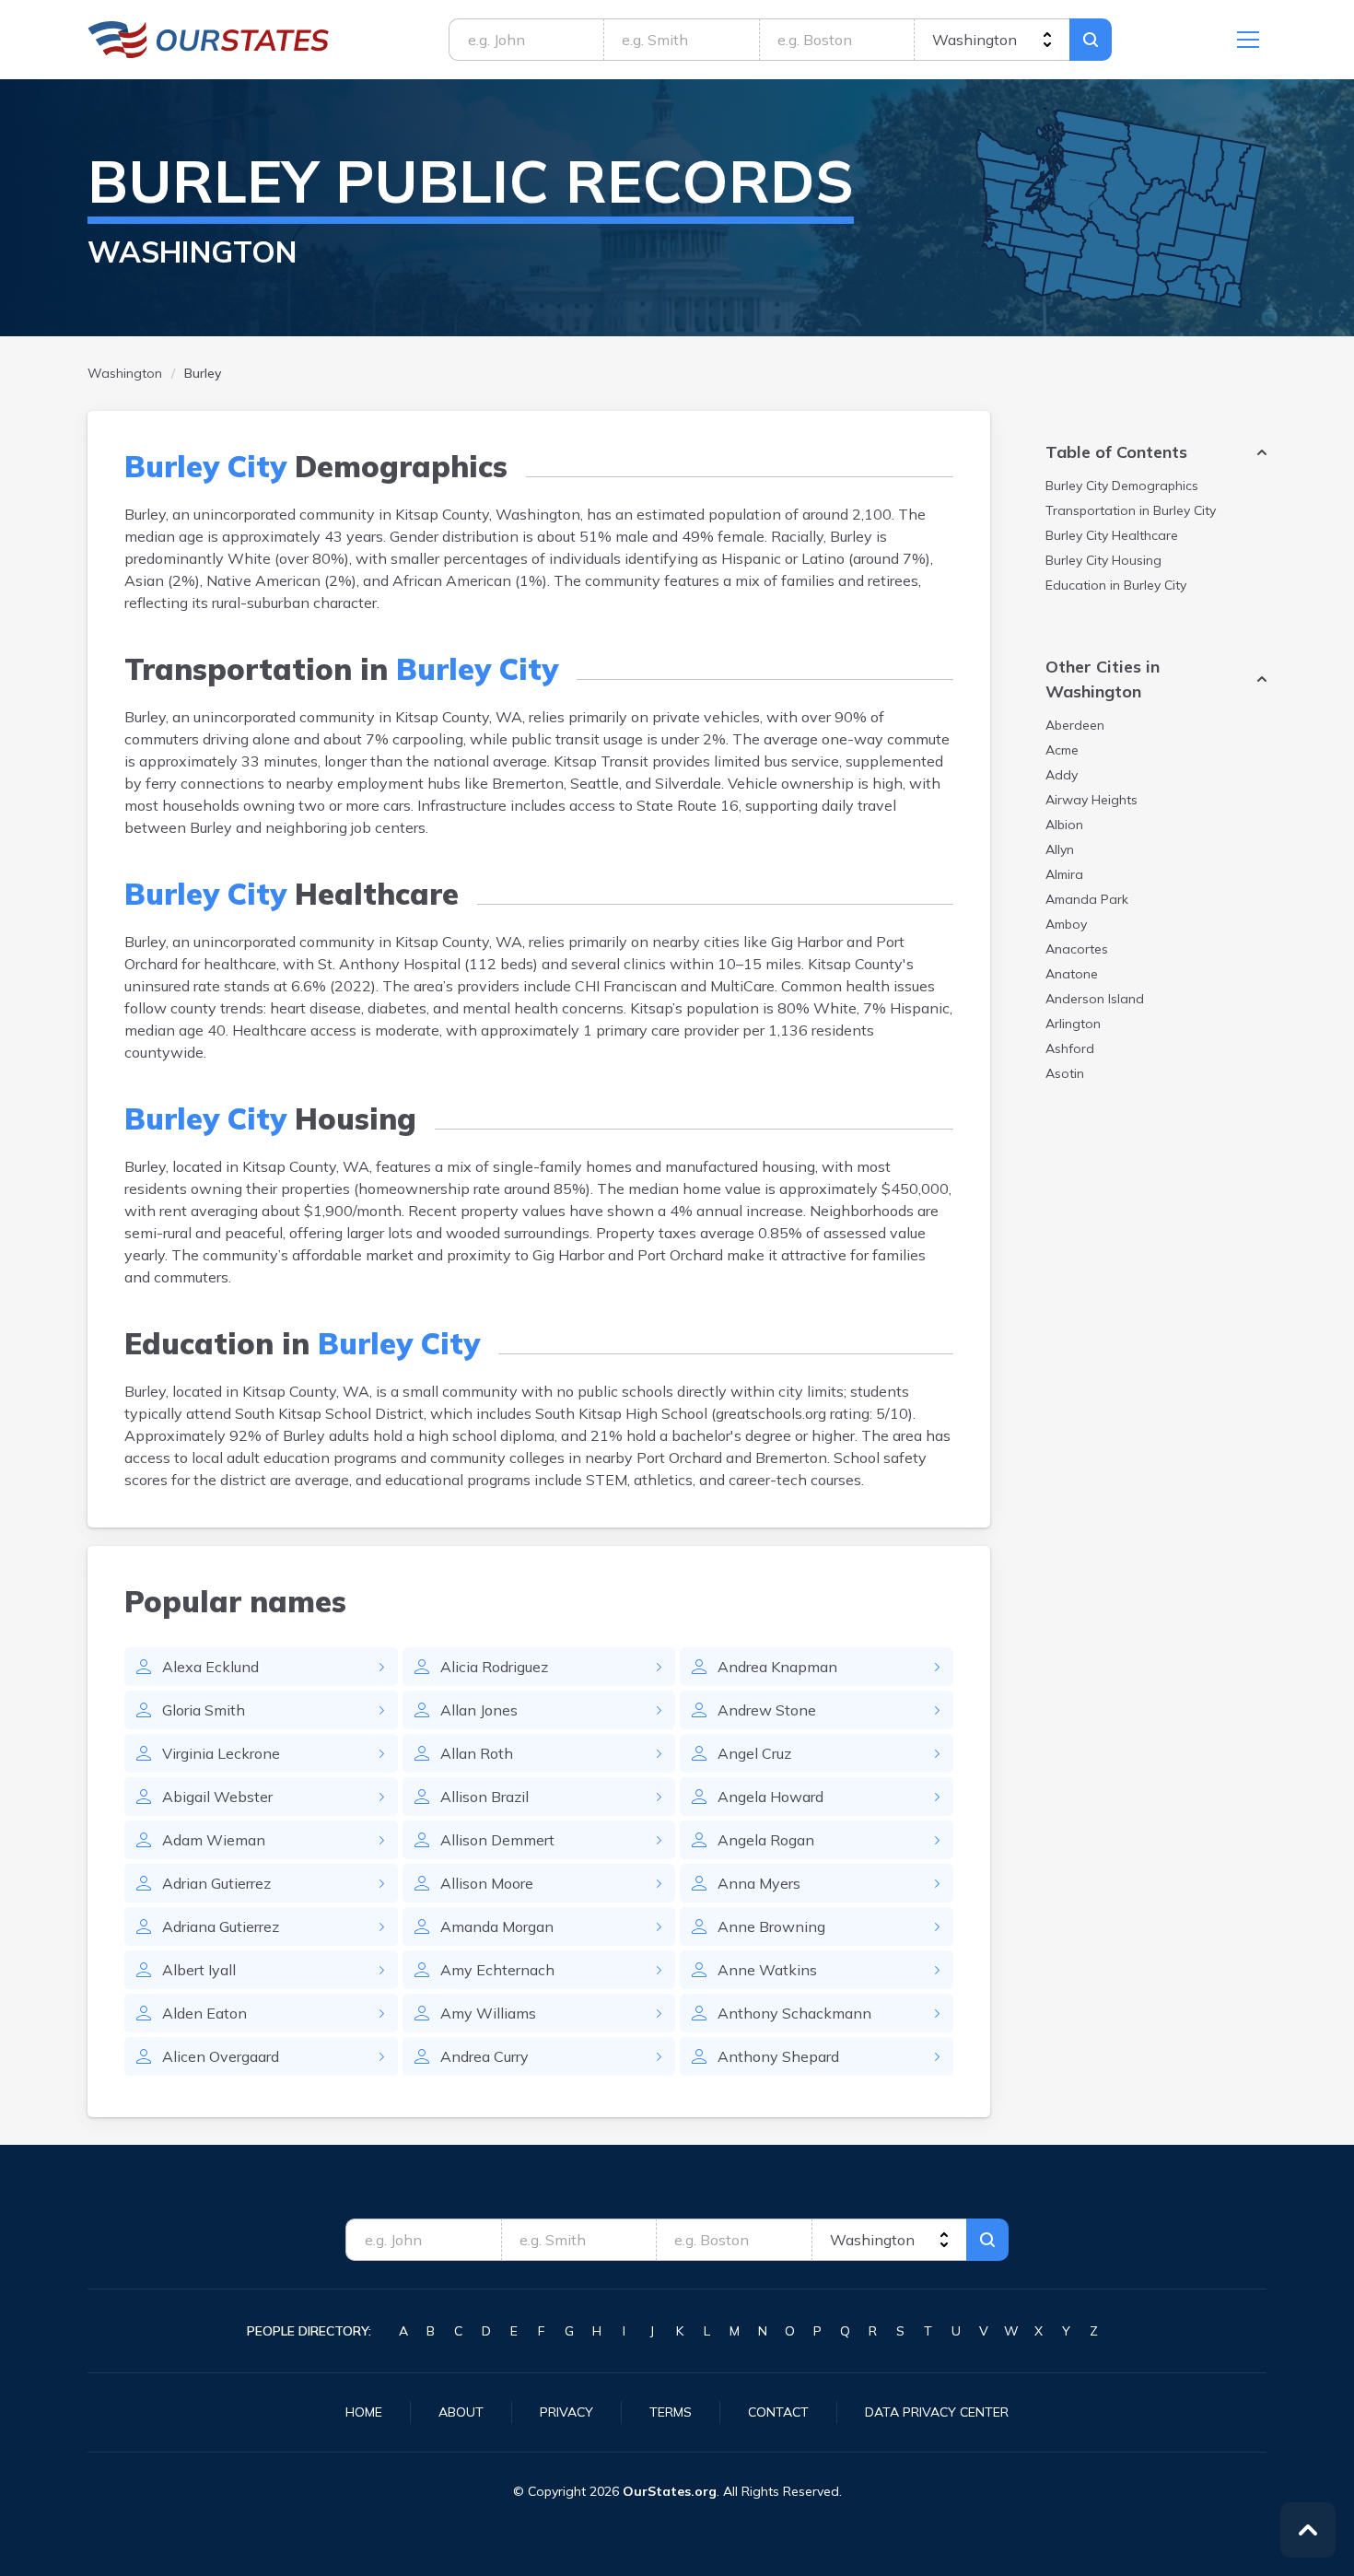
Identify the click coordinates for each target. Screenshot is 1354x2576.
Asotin (1065, 1073)
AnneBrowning (771, 1926)
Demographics (1122, 486)
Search (1091, 40)
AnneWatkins (767, 1970)
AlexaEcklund (210, 1667)
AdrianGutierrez (216, 1883)
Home (364, 2412)
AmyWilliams (488, 2013)
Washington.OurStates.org (209, 40)
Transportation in (1131, 510)
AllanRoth (477, 1753)
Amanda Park (1087, 899)
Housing (1103, 560)
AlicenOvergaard (221, 2056)
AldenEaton (204, 2013)
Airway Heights (1091, 800)
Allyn (1060, 849)
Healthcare (1112, 535)
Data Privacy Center (937, 2412)
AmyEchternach (497, 1970)
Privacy (566, 2412)
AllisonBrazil (484, 1797)
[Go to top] (1308, 2530)
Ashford (1070, 1048)
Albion (1064, 825)
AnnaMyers (759, 1883)
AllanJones (479, 1710)
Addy (1062, 775)
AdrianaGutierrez (221, 1926)
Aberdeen (1075, 725)
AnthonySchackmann (794, 2013)
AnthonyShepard (778, 2056)
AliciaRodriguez (494, 1667)
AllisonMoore (487, 1883)
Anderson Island (1095, 999)
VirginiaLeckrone (221, 1753)
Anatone (1072, 974)
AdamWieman (214, 1840)
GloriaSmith (204, 1710)
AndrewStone (767, 1710)
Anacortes (1077, 949)
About (461, 2412)
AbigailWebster (217, 1797)
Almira (1064, 874)
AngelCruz (754, 1753)
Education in (1116, 585)
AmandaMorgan (497, 1926)
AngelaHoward (770, 1797)
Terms (671, 2412)
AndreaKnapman (777, 1667)
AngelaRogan (766, 1840)
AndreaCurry (484, 2056)
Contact (778, 2412)
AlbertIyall (199, 1970)
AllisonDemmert (497, 1840)
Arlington (1073, 1024)
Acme (1062, 750)
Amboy (1066, 924)
